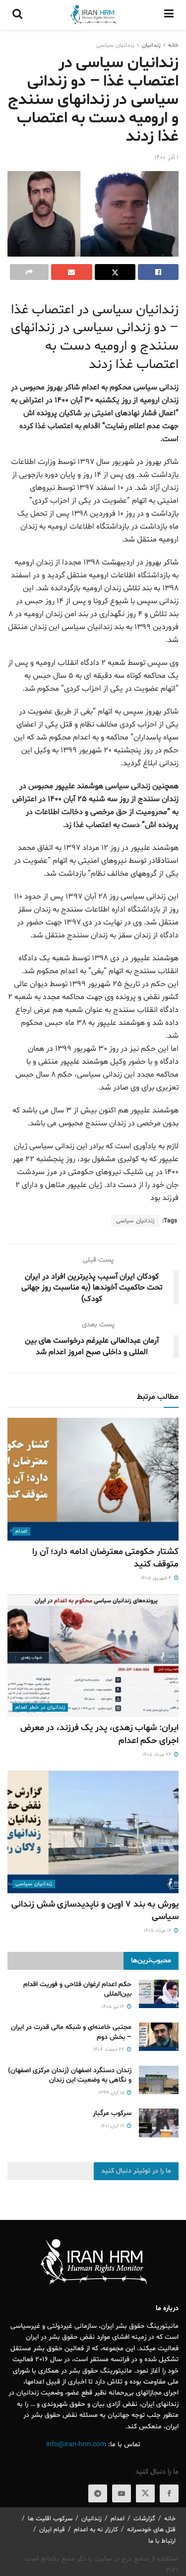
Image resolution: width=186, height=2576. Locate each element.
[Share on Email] (71, 272)
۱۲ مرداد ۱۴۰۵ (158, 1931)
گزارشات (144, 2519)
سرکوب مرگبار (112, 2113)
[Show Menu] (169, 15)
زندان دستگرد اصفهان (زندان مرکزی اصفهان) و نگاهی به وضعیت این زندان (70, 2075)
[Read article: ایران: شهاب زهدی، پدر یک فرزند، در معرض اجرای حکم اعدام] (93, 1656)
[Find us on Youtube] (122, 2493)
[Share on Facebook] (158, 272)
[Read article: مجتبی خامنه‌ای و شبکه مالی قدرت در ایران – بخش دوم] (159, 2037)
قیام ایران (52, 2530)
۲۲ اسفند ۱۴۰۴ (110, 2050)
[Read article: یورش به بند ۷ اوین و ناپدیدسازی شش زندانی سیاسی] (93, 1832)
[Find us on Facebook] (169, 2493)
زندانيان (151, 45)
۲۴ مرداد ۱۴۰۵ (158, 1755)
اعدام (21, 1531)
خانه (173, 45)
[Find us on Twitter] (145, 2493)
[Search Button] (17, 15)
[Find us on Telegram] (98, 2493)
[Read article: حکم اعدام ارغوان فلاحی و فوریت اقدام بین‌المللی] (159, 1994)
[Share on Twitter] (115, 272)
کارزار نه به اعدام (96, 2530)
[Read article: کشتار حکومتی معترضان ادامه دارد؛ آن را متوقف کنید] (93, 1479)
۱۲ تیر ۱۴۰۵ (114, 2007)
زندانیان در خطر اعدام (40, 1707)
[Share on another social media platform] (29, 272)
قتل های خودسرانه (151, 2530)
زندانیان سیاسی (115, 45)
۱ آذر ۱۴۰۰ (166, 158)
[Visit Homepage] (93, 15)
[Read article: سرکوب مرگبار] (159, 2123)
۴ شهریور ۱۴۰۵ (157, 1578)
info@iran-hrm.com (76, 2444)
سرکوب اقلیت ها (50, 2519)
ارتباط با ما (162, 2541)
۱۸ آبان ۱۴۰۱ (113, 2126)
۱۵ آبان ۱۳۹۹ (112, 2093)
